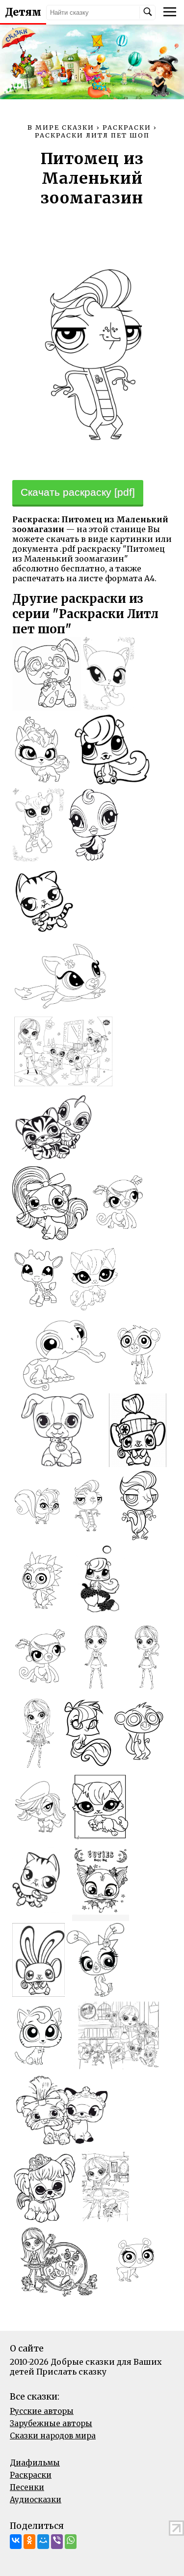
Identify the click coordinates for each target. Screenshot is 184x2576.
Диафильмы (35, 2463)
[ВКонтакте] (16, 2542)
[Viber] (57, 2542)
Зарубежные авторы (51, 2423)
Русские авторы (42, 2411)
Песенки (27, 2487)
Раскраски (31, 2475)
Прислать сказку (71, 2372)
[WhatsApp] (71, 2542)
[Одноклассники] (29, 2542)
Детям (23, 12)
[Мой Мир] (43, 2542)
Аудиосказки (36, 2500)
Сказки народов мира (53, 2436)
